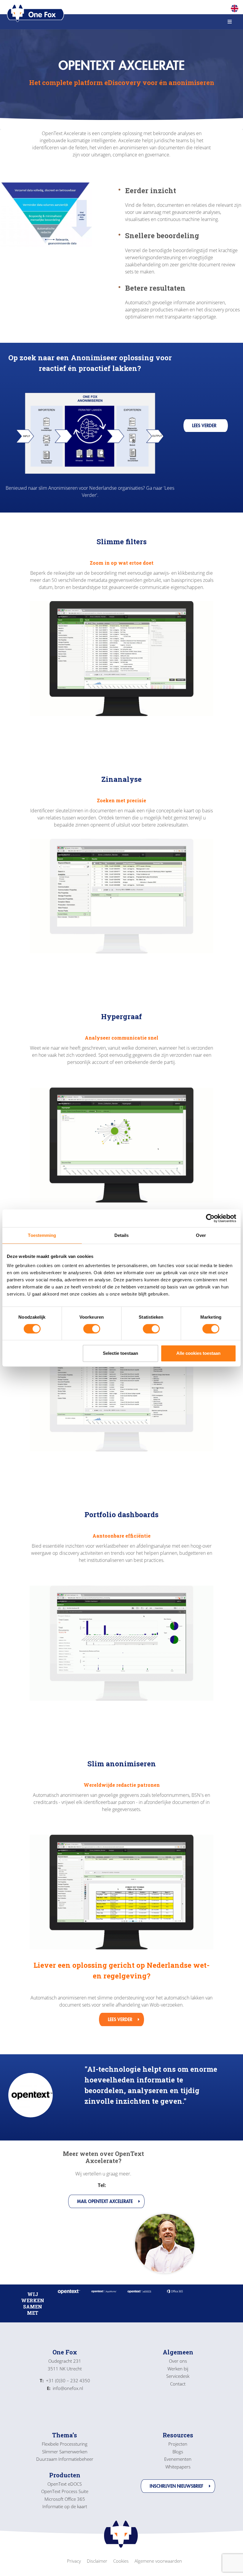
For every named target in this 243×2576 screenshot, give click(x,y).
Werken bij (178, 2369)
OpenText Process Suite (65, 2491)
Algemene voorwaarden (158, 2561)
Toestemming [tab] (42, 1235)
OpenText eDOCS (65, 2484)
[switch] (92, 1329)
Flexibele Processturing (65, 2444)
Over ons (178, 2361)
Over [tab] (201, 1235)
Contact (178, 2384)
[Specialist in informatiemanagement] (36, 13)
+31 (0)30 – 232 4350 (65, 2380)
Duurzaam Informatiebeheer (65, 2459)
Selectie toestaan (120, 1353)
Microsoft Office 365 (65, 2499)
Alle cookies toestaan (198, 1353)
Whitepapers (178, 2467)
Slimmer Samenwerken (65, 2452)
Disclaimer (97, 2561)
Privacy (74, 2561)
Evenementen (178, 2459)
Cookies (121, 2561)
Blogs (178, 2452)
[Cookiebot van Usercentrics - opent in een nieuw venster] (210, 1218)
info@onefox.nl (65, 2388)
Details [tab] (122, 1235)
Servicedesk (178, 2376)
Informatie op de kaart (65, 2506)
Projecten (178, 2444)
